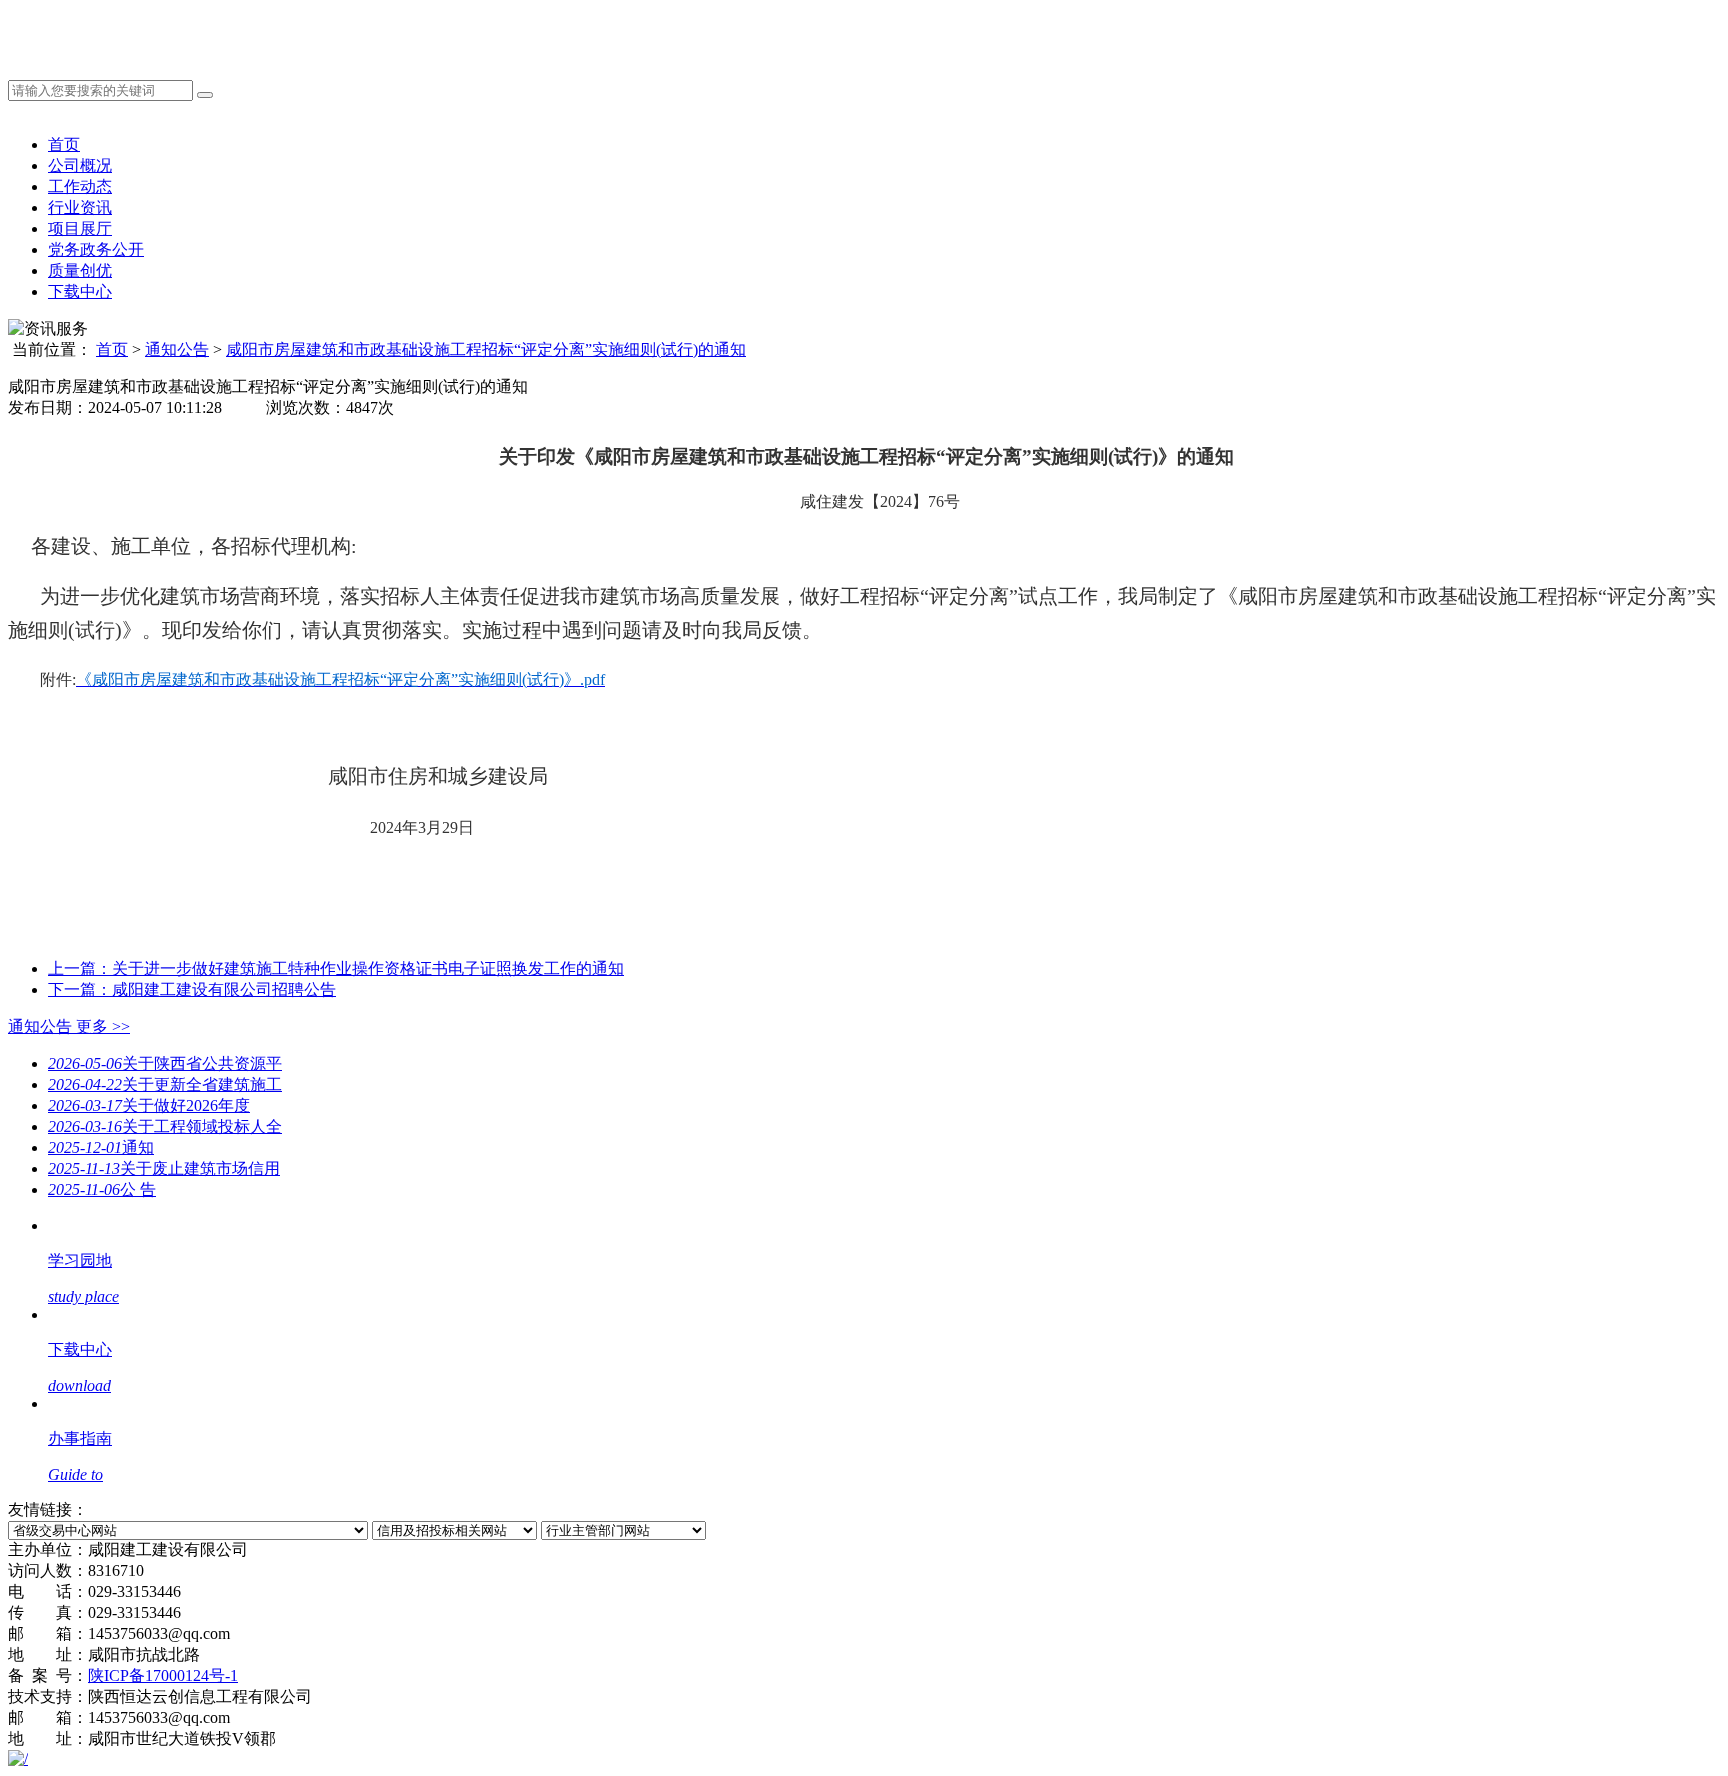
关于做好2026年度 (149, 1105)
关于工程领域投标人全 (165, 1126)
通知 (101, 1147)
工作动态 (80, 186)
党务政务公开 (96, 249)
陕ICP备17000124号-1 (163, 1675)
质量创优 (80, 270)
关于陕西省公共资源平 (165, 1063)
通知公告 (177, 349)
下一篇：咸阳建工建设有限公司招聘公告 (192, 989)
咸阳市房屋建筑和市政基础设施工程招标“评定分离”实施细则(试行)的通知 (486, 349)
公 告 (102, 1189)
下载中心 (80, 291)
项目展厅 (80, 228)
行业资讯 (80, 207)
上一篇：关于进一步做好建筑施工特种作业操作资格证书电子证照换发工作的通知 (336, 968)
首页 (64, 144)
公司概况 (80, 165)
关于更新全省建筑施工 (165, 1084)
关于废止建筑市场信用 (164, 1168)
